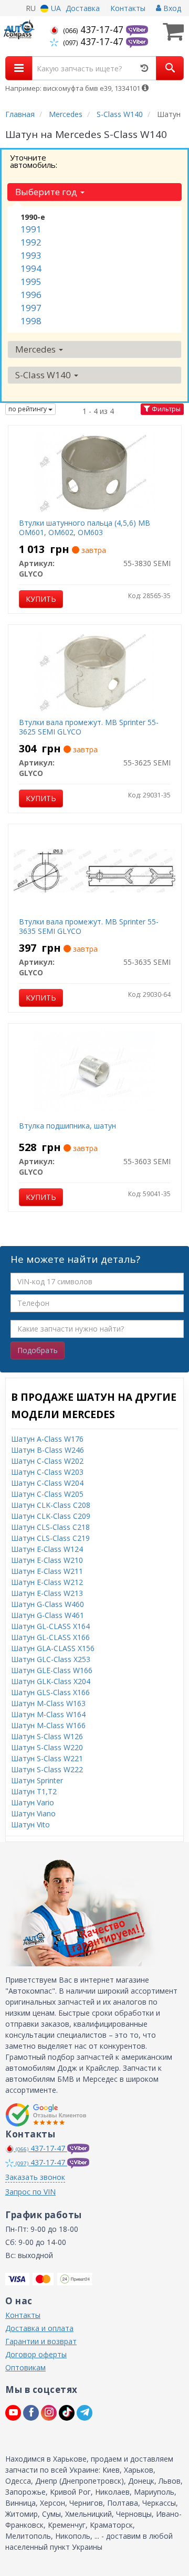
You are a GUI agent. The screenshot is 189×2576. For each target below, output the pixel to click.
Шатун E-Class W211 (47, 1571)
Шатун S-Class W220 (47, 1747)
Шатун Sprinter (37, 1780)
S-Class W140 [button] (44, 375)
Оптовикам (25, 2367)
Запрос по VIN (30, 2192)
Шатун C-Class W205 (47, 1494)
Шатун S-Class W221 (47, 1758)
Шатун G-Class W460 (48, 1604)
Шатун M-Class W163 (48, 1703)
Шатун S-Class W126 (47, 1736)
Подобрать (38, 1350)
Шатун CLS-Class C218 (50, 1527)
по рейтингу (28, 409)
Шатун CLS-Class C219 (50, 1538)
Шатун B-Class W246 (48, 1450)
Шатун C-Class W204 (47, 1483)
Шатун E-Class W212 (47, 1582)
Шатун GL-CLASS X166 (50, 1637)
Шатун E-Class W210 (47, 1560)
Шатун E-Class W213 (47, 1593)
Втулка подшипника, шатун (67, 1126)
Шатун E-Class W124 (47, 1549)
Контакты (128, 8)
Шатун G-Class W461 (48, 1615)
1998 (31, 321)
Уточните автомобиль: (34, 161)
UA (55, 8)
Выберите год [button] (47, 192)
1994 (31, 268)
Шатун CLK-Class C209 (51, 1516)
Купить (41, 599)
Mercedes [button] (36, 349)
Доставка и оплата (39, 2328)
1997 (31, 308)
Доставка (83, 8)
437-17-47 (94, 29)
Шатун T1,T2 (34, 1791)
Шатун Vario (33, 1802)
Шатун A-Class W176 (47, 1439)
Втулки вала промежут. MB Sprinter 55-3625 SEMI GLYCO (89, 727)
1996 (31, 295)
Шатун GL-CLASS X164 (50, 1626)
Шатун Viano (33, 1813)
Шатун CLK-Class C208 (51, 1505)
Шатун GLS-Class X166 (50, 1692)
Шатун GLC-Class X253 (51, 1659)
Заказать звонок (35, 2177)
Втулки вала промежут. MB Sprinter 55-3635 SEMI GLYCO (89, 926)
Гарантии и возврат (41, 2341)
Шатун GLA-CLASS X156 (53, 1648)
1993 (31, 255)
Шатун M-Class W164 (48, 1714)
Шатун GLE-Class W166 (52, 1670)
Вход (171, 8)
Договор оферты (36, 2354)
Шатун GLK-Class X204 (51, 1681)
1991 (31, 229)
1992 (31, 242)
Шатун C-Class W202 (47, 1461)
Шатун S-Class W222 (47, 1769)
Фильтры (165, 409)
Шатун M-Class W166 (48, 1725)
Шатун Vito (30, 1824)
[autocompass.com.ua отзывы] (46, 2115)
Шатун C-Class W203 (47, 1472)
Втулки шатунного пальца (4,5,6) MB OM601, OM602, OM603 (85, 528)
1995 (31, 281)
